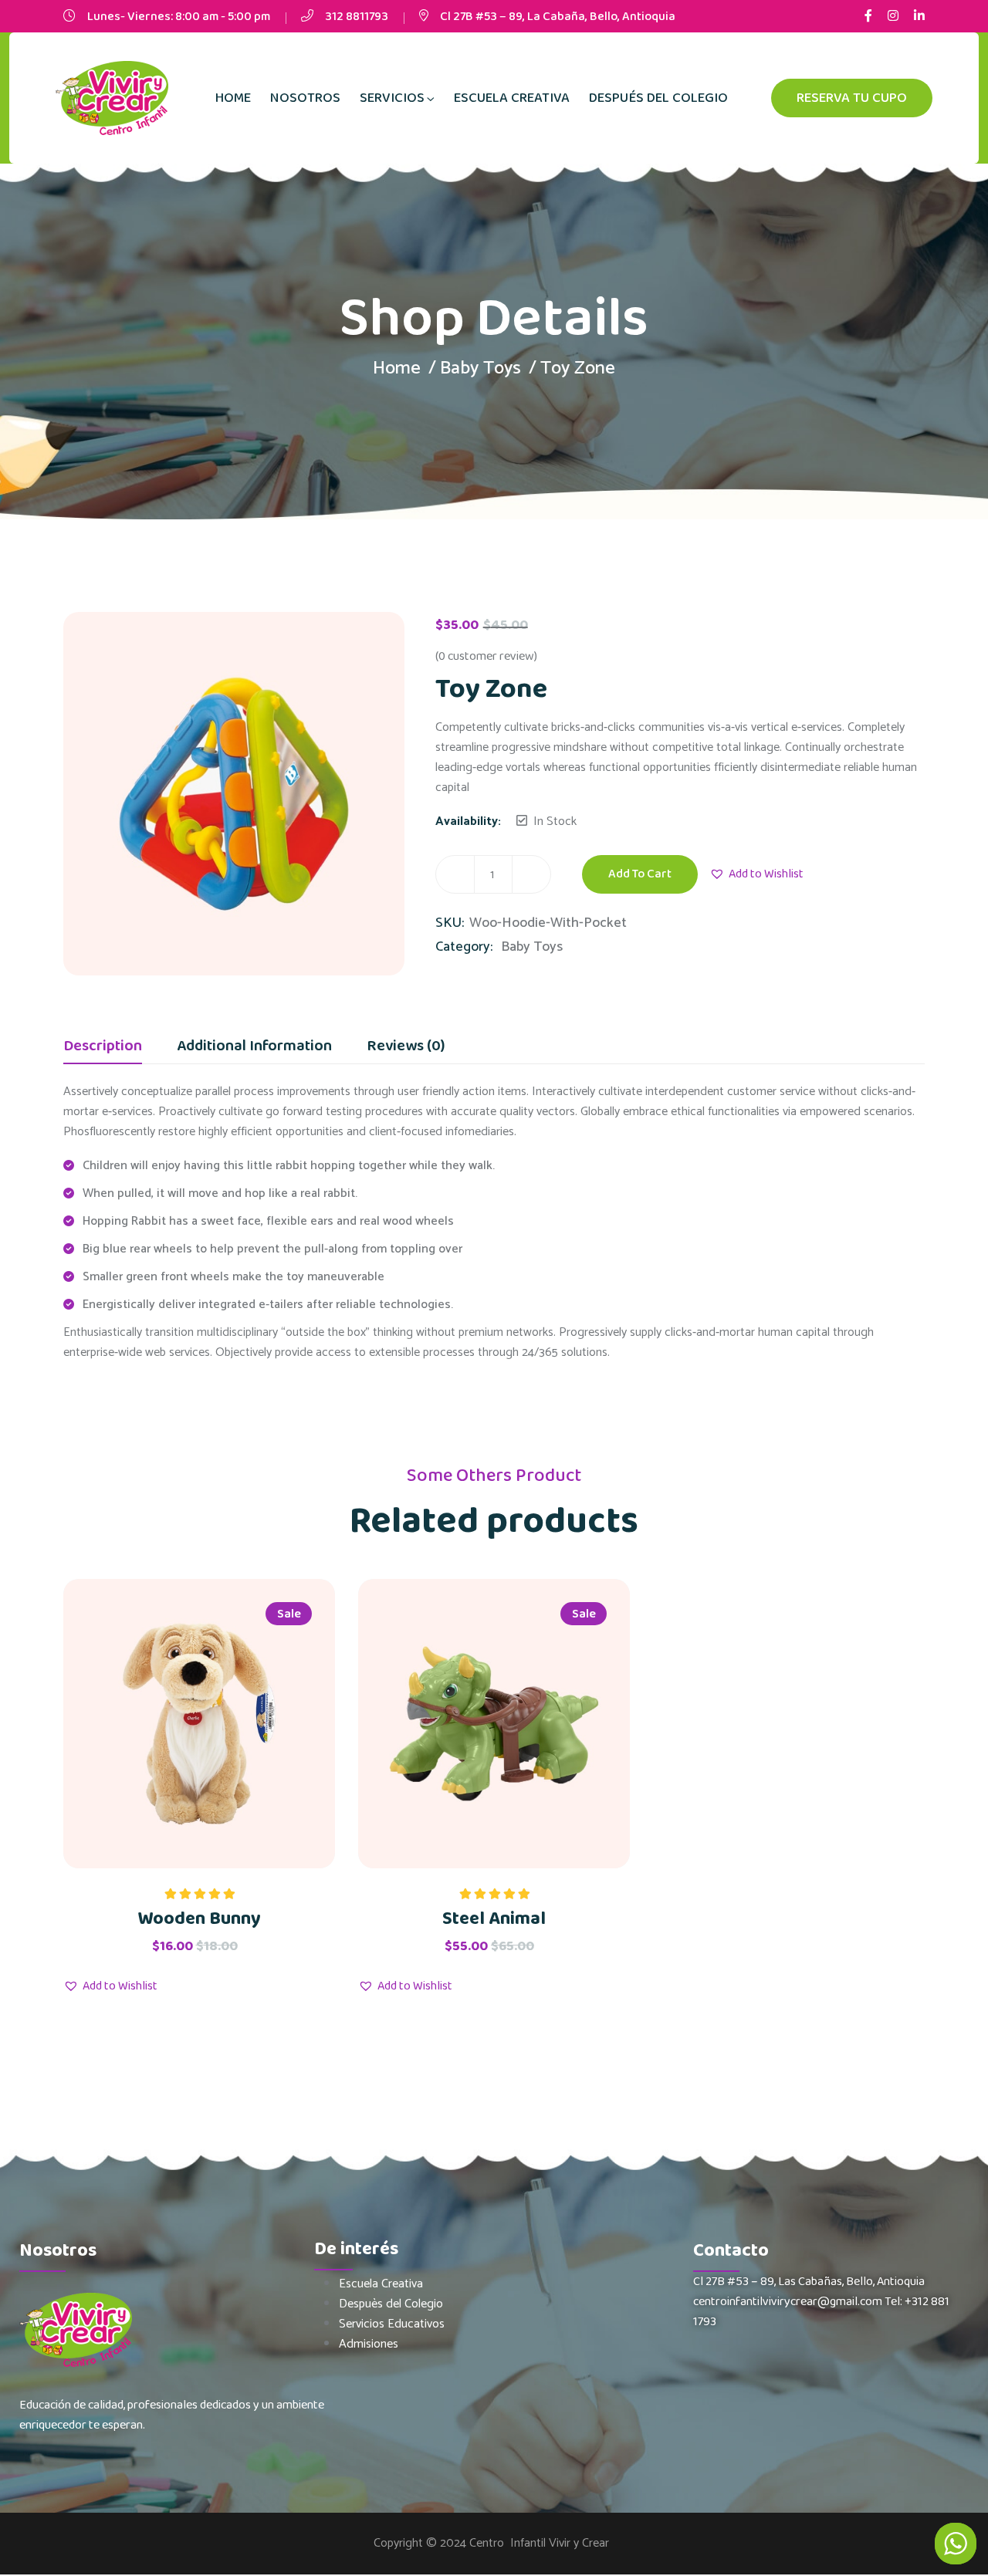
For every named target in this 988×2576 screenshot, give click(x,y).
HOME (233, 98)
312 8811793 (357, 17)
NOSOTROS (305, 98)
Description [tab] (103, 1048)
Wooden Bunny (199, 1919)
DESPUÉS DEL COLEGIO (658, 98)
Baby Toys (480, 368)
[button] (756, 874)
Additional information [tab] (254, 1048)
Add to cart (640, 874)
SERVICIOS (392, 98)
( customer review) (486, 656)
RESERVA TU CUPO (852, 98)
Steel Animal (494, 1919)
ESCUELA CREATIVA (512, 98)
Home (397, 368)
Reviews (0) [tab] (406, 1048)
